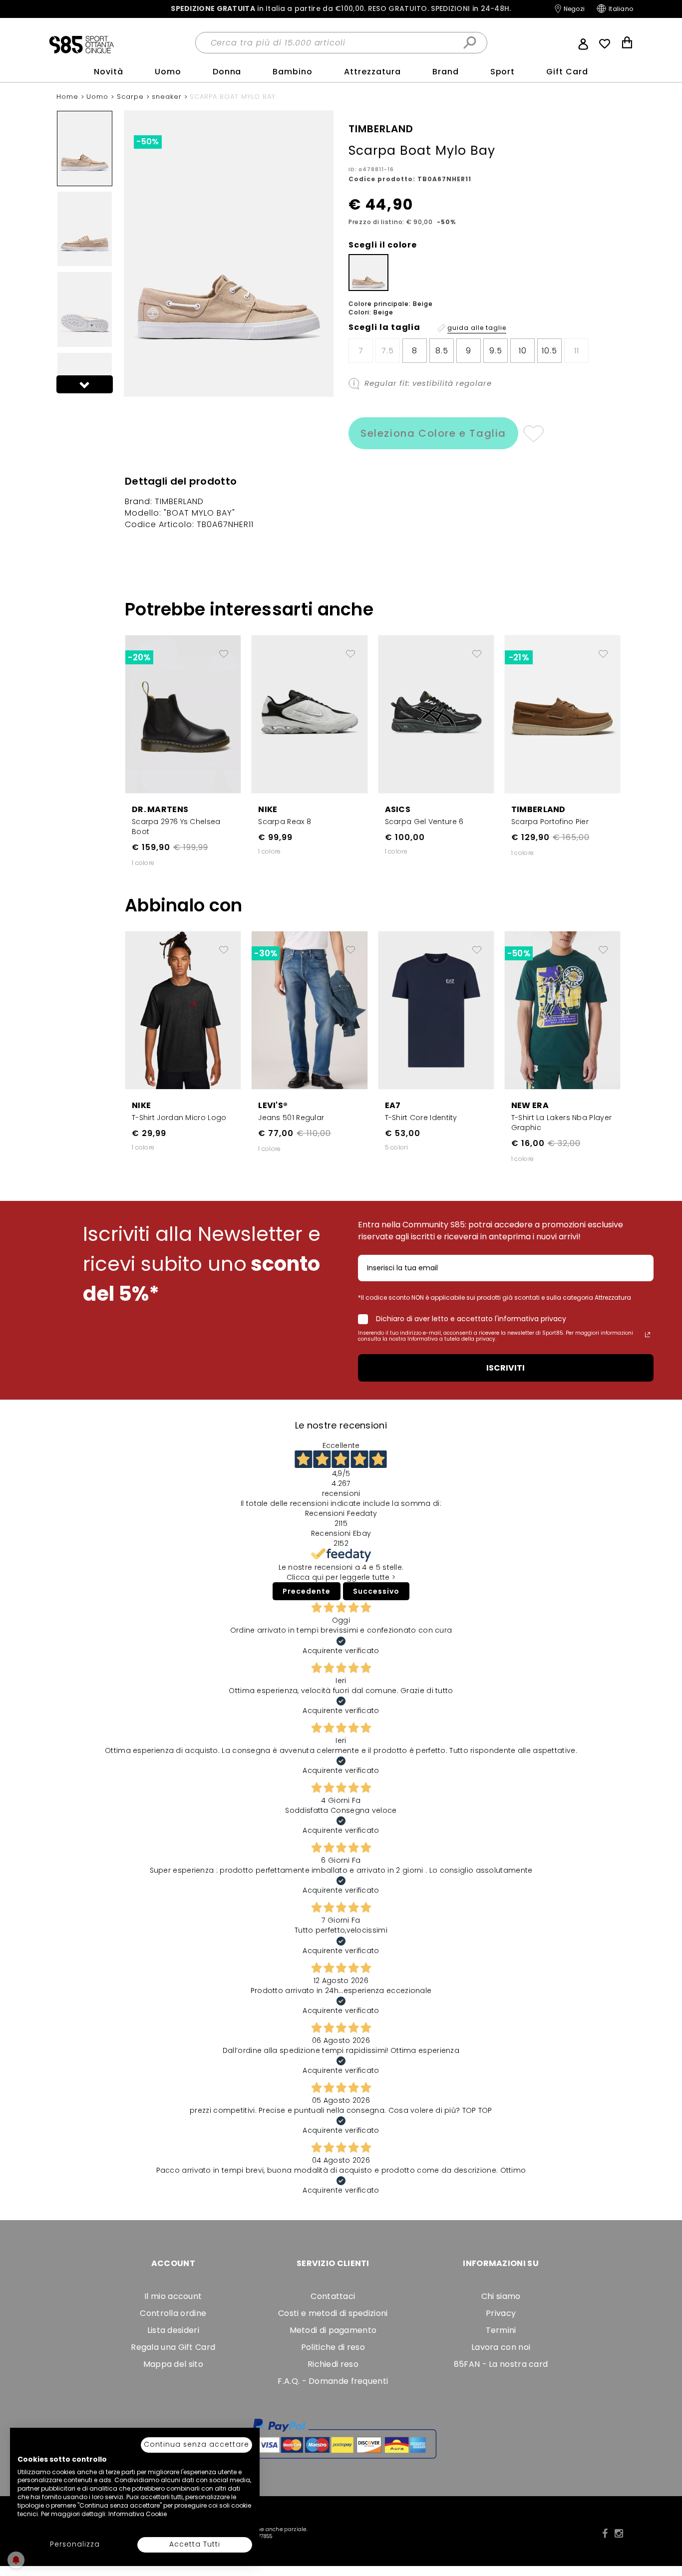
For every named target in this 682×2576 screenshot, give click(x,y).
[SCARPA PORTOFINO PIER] (562, 713)
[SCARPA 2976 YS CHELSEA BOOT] (183, 713)
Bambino (293, 72)
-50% (148, 142)
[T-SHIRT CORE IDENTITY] (436, 1010)
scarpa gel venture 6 (424, 822)
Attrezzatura (372, 72)
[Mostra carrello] (627, 44)
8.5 (442, 351)
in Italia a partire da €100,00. (341, 9)
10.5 (549, 351)
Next (85, 384)
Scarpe (132, 97)
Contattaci (333, 2296)
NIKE (268, 809)
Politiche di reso (333, 2347)
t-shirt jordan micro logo (179, 1118)
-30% (266, 953)
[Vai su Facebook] (605, 2534)
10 (523, 351)
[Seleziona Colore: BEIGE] (368, 273)
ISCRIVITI (506, 1368)
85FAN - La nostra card (501, 2364)
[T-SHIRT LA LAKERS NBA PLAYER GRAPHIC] (562, 1010)
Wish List (605, 44)
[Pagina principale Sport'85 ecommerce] (81, 44)
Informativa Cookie (138, 2514)
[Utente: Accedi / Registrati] (583, 43)
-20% (139, 657)
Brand (446, 72)
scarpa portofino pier (550, 822)
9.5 (496, 351)
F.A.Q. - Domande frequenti (333, 2381)
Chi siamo (501, 2296)
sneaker (168, 97)
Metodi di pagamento (333, 2330)
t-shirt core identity (421, 1118)
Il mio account (173, 2296)
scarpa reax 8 (285, 822)
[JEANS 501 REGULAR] (309, 1010)
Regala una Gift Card (173, 2347)
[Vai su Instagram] (619, 2534)
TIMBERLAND (538, 809)
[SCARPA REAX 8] (309, 713)
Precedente (307, 1591)
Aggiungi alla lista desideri (533, 433)
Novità (109, 72)
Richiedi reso (333, 2364)
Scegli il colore (383, 245)
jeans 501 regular (291, 1118)
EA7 (393, 1105)
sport (503, 72)
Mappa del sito (173, 2364)
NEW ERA (530, 1105)
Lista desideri (173, 2330)
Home (69, 97)
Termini (501, 2330)
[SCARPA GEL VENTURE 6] (436, 713)
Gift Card (567, 72)
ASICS (398, 809)
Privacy (501, 2313)
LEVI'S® (273, 1105)
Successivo (376, 1591)
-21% (519, 657)
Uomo (168, 72)
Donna (227, 72)
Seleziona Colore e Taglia (433, 433)
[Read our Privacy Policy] (648, 1335)
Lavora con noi (501, 2347)
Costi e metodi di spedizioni (333, 2313)
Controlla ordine (173, 2313)
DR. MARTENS (160, 809)
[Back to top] (664, 2523)
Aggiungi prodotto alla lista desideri (224, 650)
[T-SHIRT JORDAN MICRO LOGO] (183, 1010)
